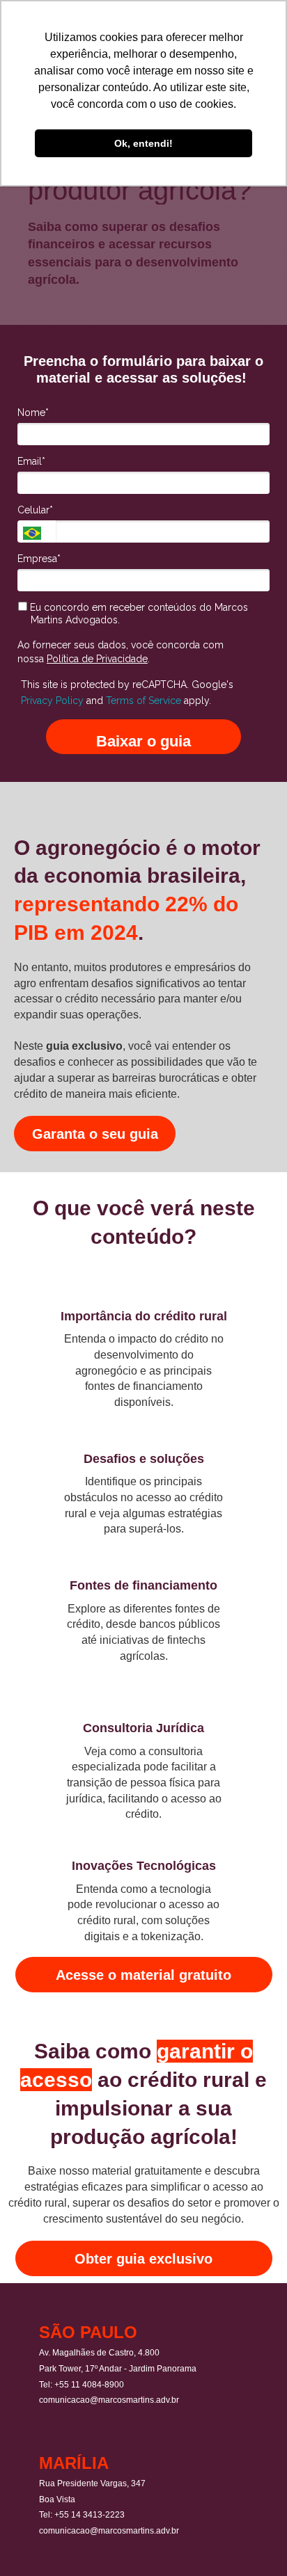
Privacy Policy (52, 701)
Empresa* (39, 559)
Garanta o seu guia (95, 1134)
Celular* (35, 510)
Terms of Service (143, 701)
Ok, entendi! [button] (143, 143)
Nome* (33, 413)
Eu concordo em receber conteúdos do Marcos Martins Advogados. (138, 614)
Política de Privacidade (97, 659)
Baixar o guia (143, 741)
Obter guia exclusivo (143, 2259)
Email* (31, 461)
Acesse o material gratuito (143, 1975)
